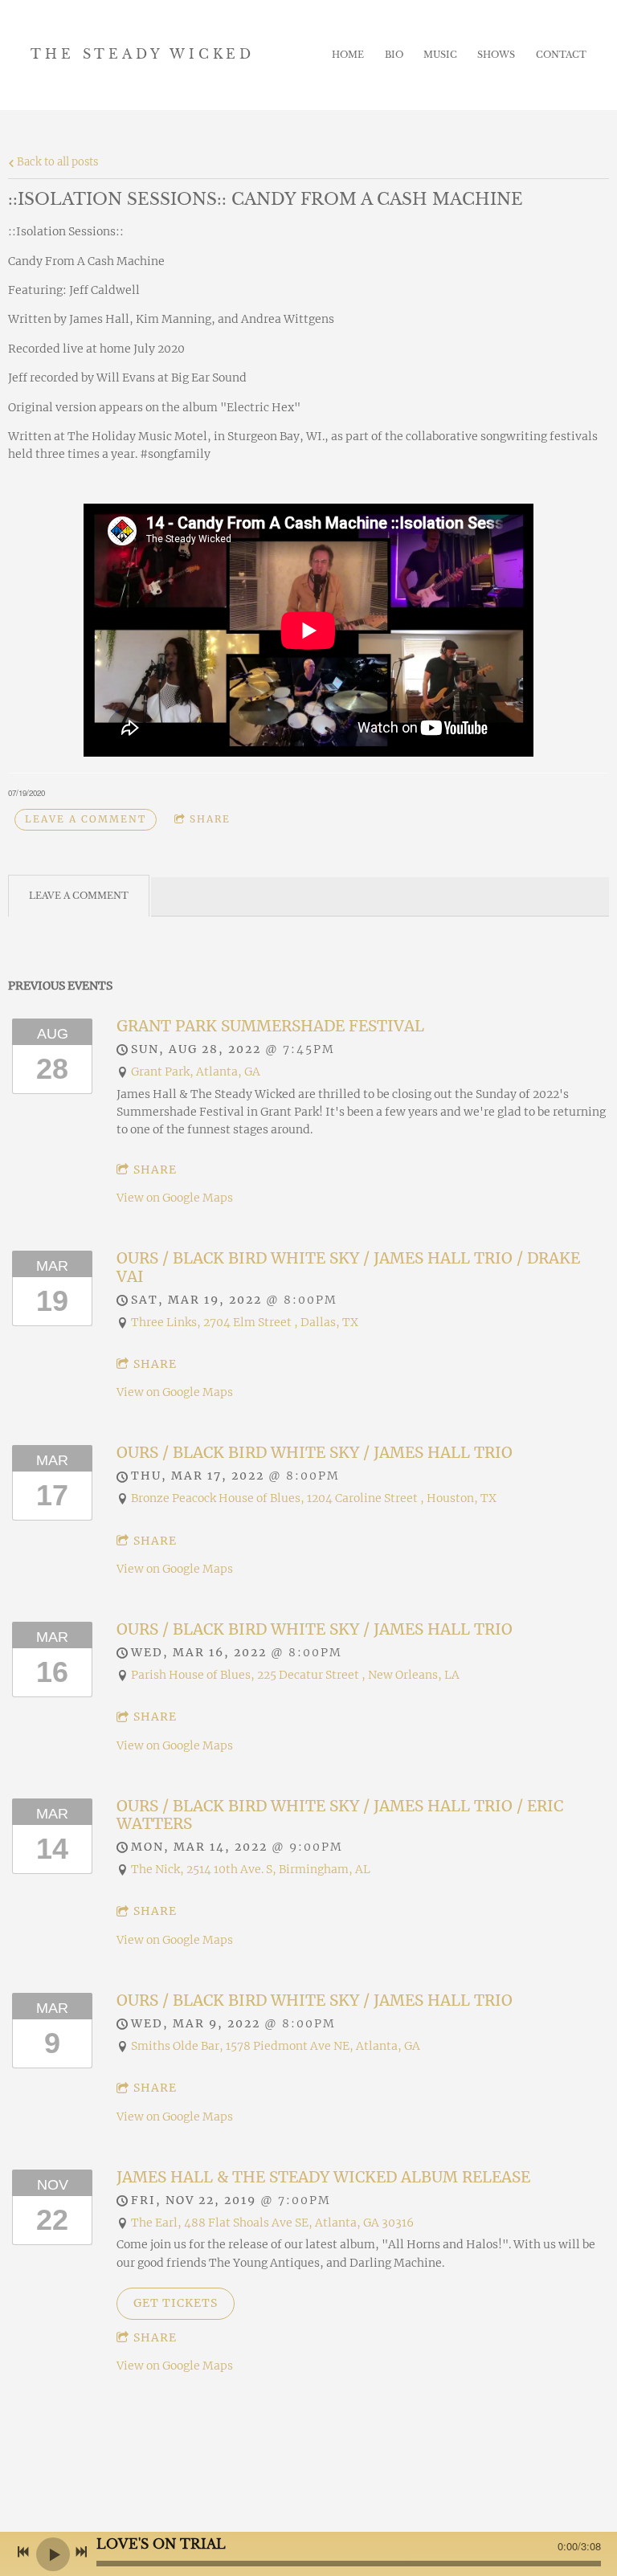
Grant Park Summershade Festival (270, 1026)
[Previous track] (23, 2552)
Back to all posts (56, 162)
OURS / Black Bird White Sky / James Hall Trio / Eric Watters (340, 1815)
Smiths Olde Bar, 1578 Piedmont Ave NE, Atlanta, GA (276, 2046)
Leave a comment (86, 819)
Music (440, 55)
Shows (496, 55)
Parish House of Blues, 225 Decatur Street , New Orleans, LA (295, 1675)
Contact (561, 55)
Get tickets (176, 2303)
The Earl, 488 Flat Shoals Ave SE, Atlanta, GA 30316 (272, 2223)
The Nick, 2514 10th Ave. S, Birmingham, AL (251, 1869)
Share (210, 819)
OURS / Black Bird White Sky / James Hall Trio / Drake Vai (348, 1267)
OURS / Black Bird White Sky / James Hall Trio (315, 1452)
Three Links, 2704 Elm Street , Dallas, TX (245, 1322)
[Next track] (81, 2552)
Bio (394, 55)
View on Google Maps (175, 1198)
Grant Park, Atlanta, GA (196, 1072)
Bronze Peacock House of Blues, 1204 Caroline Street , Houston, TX (314, 1498)
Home (348, 55)
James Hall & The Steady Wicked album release (323, 2177)
